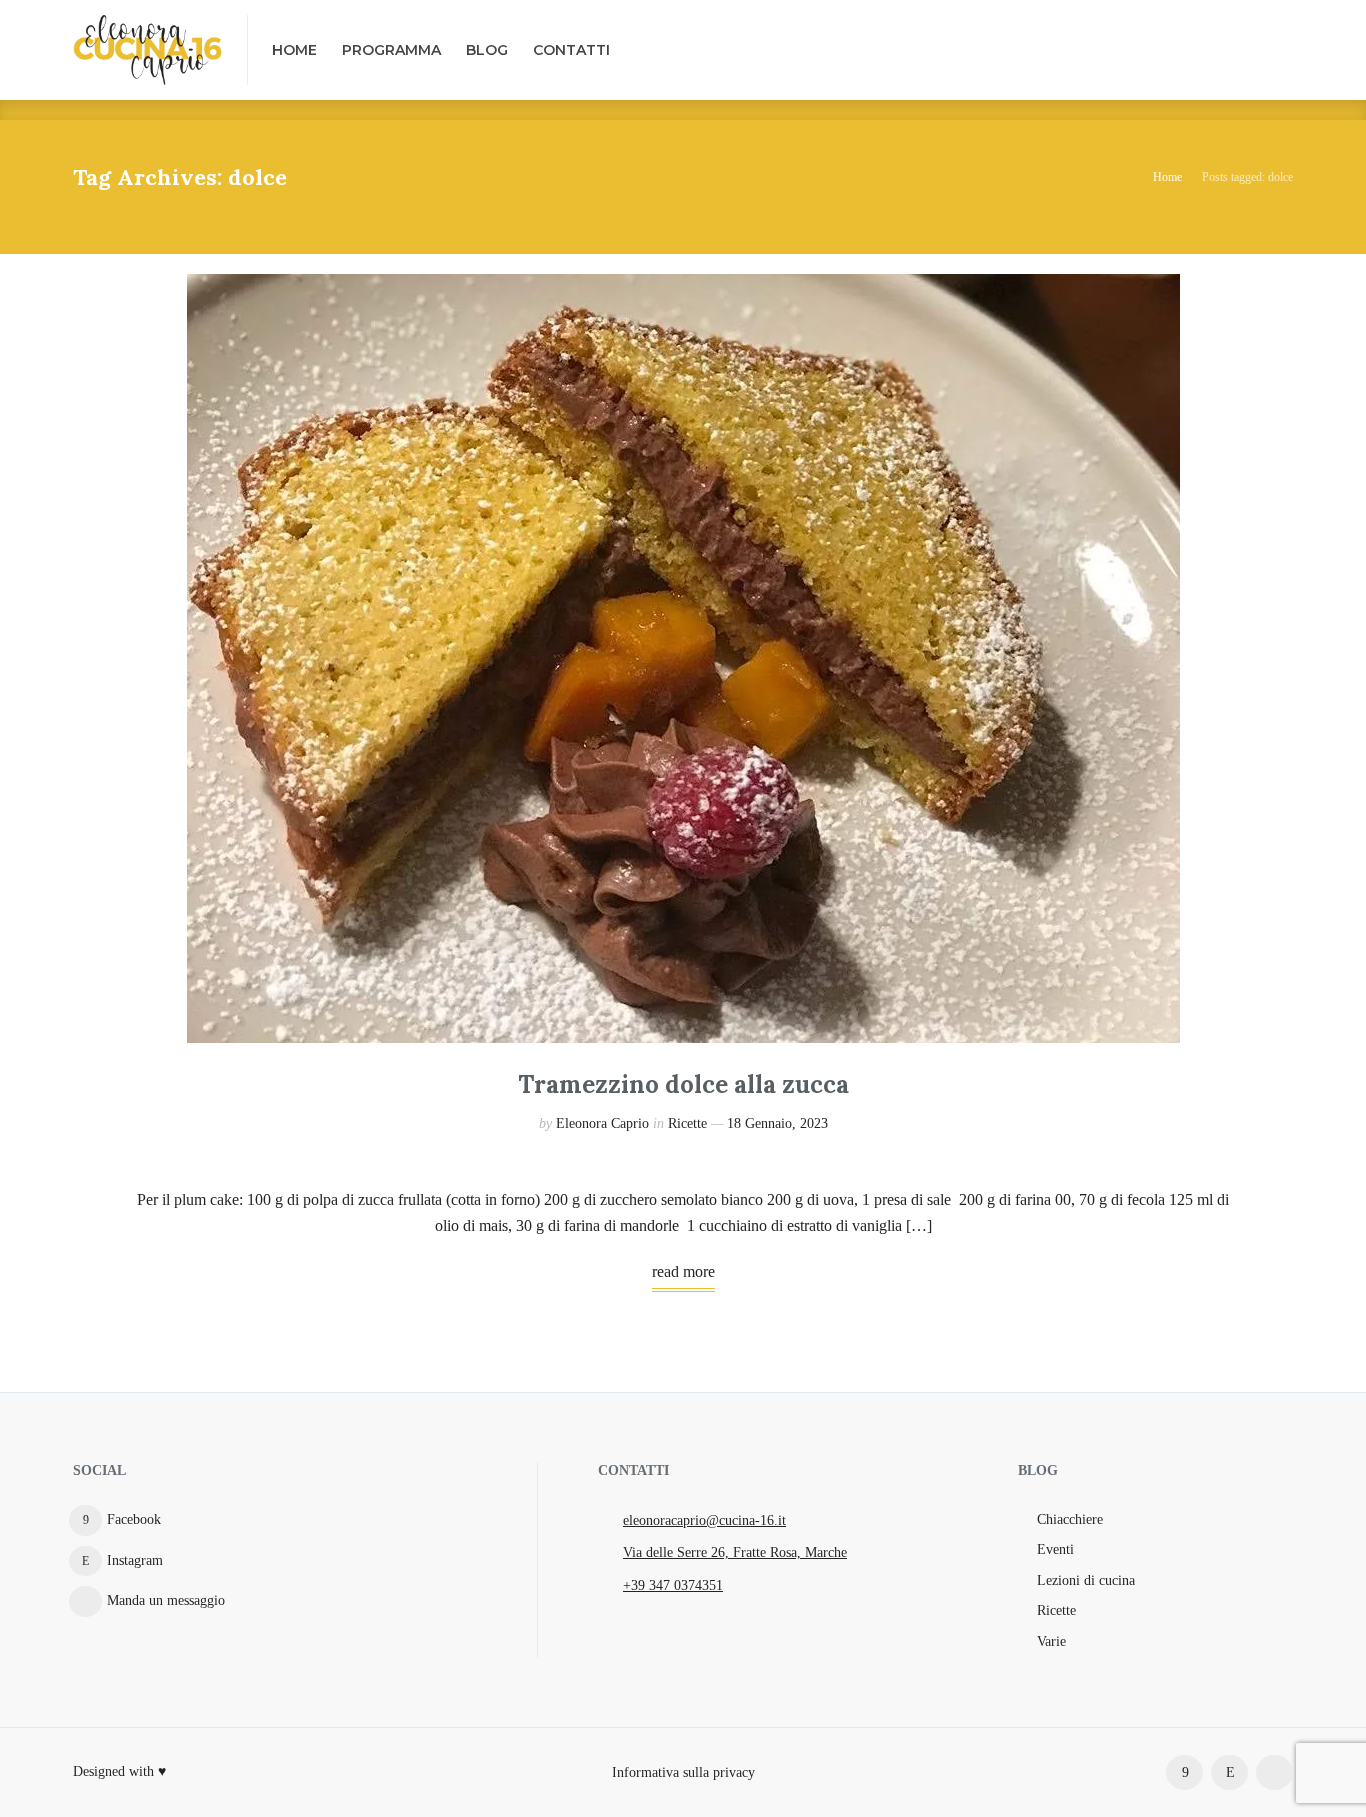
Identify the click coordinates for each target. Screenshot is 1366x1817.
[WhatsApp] (1274, 1772)
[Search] (1276, 50)
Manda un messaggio (166, 1600)
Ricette (687, 1123)
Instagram (135, 1560)
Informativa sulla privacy (683, 1771)
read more (683, 1271)
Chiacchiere (1070, 1519)
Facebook (134, 1519)
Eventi (1055, 1549)
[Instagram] (1229, 1772)
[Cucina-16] (148, 50)
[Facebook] (1184, 1772)
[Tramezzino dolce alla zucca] (683, 658)
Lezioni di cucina (1086, 1580)
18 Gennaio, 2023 (777, 1123)
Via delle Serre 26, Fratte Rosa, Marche (735, 1552)
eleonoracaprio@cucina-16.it (704, 1520)
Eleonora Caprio (602, 1123)
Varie (1051, 1641)
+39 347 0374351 (673, 1585)
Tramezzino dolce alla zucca (683, 1084)
